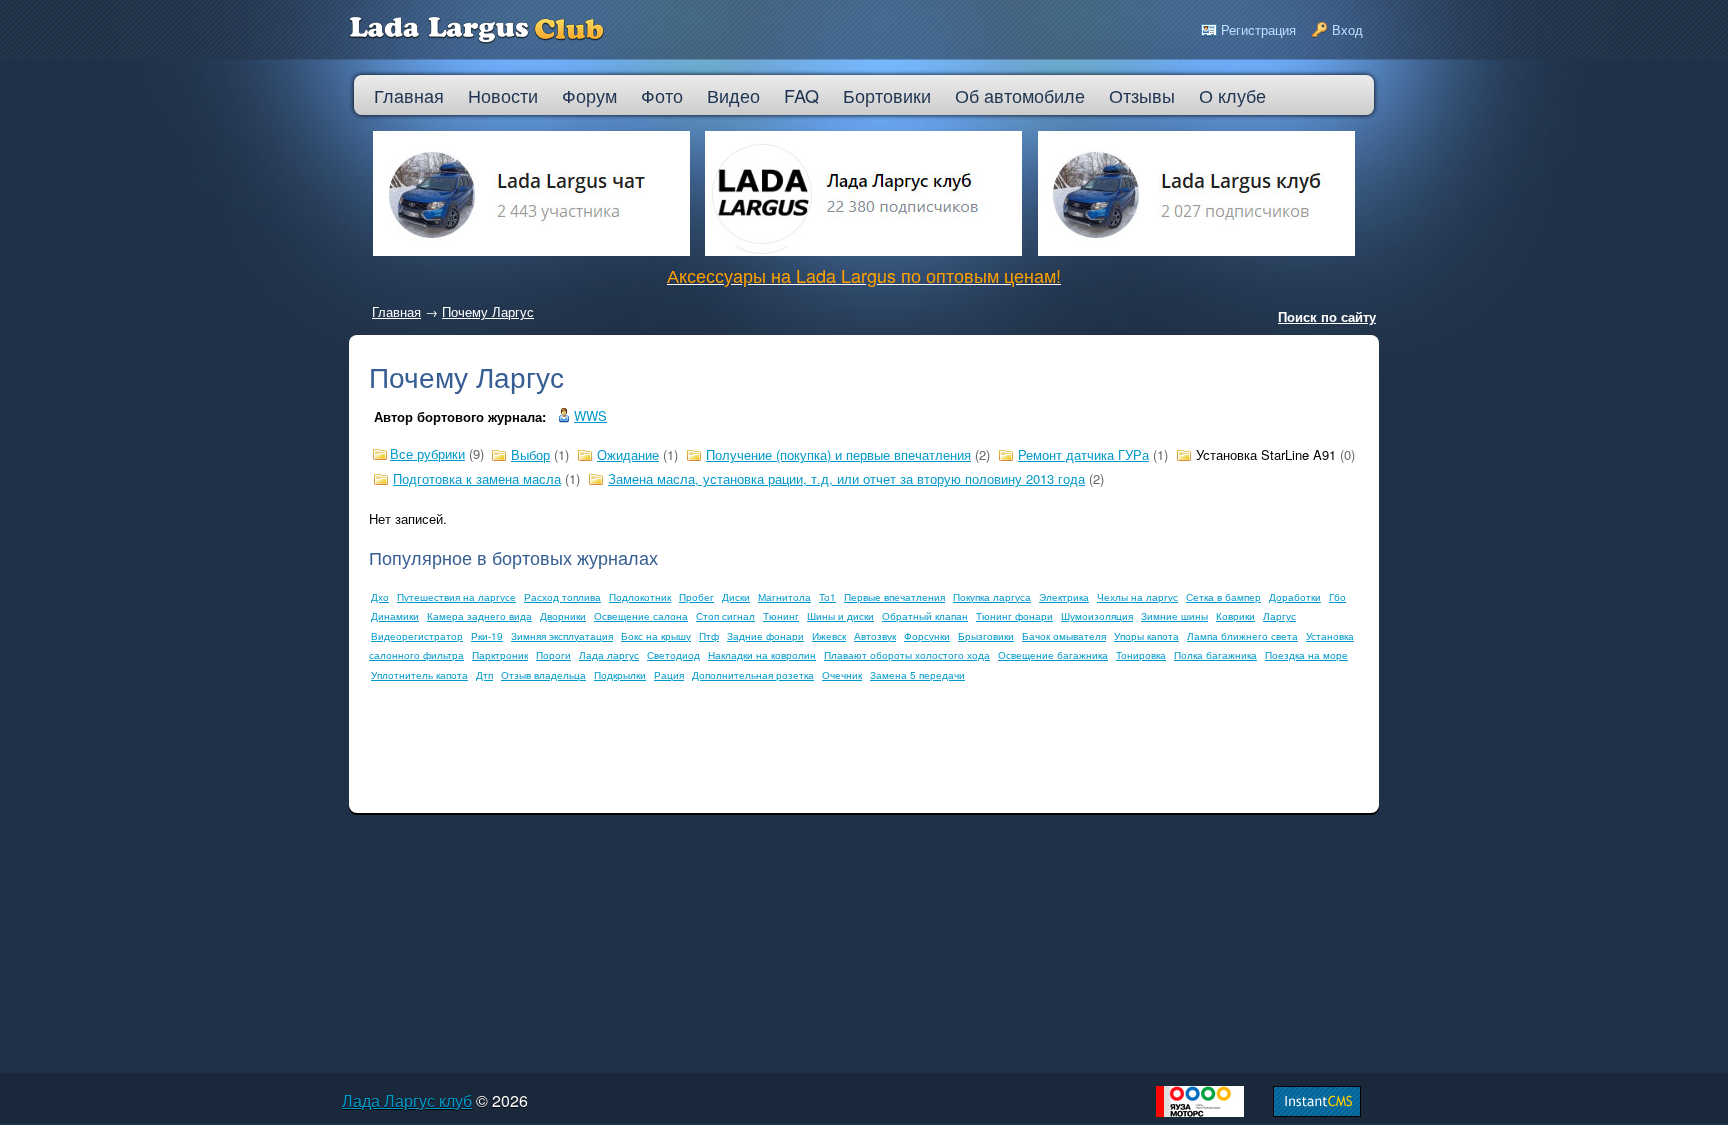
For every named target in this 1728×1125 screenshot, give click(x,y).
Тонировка (1141, 655)
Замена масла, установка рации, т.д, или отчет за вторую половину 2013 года (846, 478)
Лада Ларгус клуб (407, 1100)
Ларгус (1279, 616)
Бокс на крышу (656, 636)
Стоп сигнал (725, 616)
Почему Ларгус (488, 311)
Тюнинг (781, 616)
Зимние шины (1174, 616)
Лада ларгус (609, 655)
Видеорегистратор (417, 636)
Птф (709, 636)
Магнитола (784, 597)
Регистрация (1258, 29)
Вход (1347, 29)
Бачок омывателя (1064, 636)
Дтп (484, 675)
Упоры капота (1146, 636)
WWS (590, 415)
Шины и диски (840, 616)
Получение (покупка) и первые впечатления (838, 454)
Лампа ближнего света (1242, 636)
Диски (736, 597)
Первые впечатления (894, 597)
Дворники (563, 616)
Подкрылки (620, 675)
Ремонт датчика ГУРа (1083, 454)
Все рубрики (427, 453)
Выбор (530, 454)
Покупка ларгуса (992, 597)
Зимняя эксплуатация (562, 636)
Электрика (1064, 597)
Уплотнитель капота (419, 675)
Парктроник (500, 655)
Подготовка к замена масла (477, 478)
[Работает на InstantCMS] (1317, 1111)
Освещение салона (641, 616)
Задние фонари (765, 636)
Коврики (1235, 616)
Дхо (380, 597)
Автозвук (875, 636)
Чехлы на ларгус (1137, 597)
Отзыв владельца (543, 675)
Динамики (395, 616)
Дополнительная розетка (753, 675)
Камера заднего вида (479, 616)
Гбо (1337, 597)
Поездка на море (1306, 655)
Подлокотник (640, 597)
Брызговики (986, 636)
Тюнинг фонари (1014, 616)
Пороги (553, 655)
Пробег (696, 597)
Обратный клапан (925, 616)
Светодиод (673, 655)
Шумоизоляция (1097, 616)
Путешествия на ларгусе (456, 597)
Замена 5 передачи (917, 675)
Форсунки (927, 636)
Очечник (842, 675)
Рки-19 (487, 636)
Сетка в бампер (1223, 597)
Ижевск (829, 636)
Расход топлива (562, 597)
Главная (396, 311)
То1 (827, 597)
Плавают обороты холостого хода (907, 655)
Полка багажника (1215, 655)
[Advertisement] (733, 748)
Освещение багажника (1053, 655)
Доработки (1295, 597)
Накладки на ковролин (762, 655)
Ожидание (628, 454)
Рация (669, 675)
